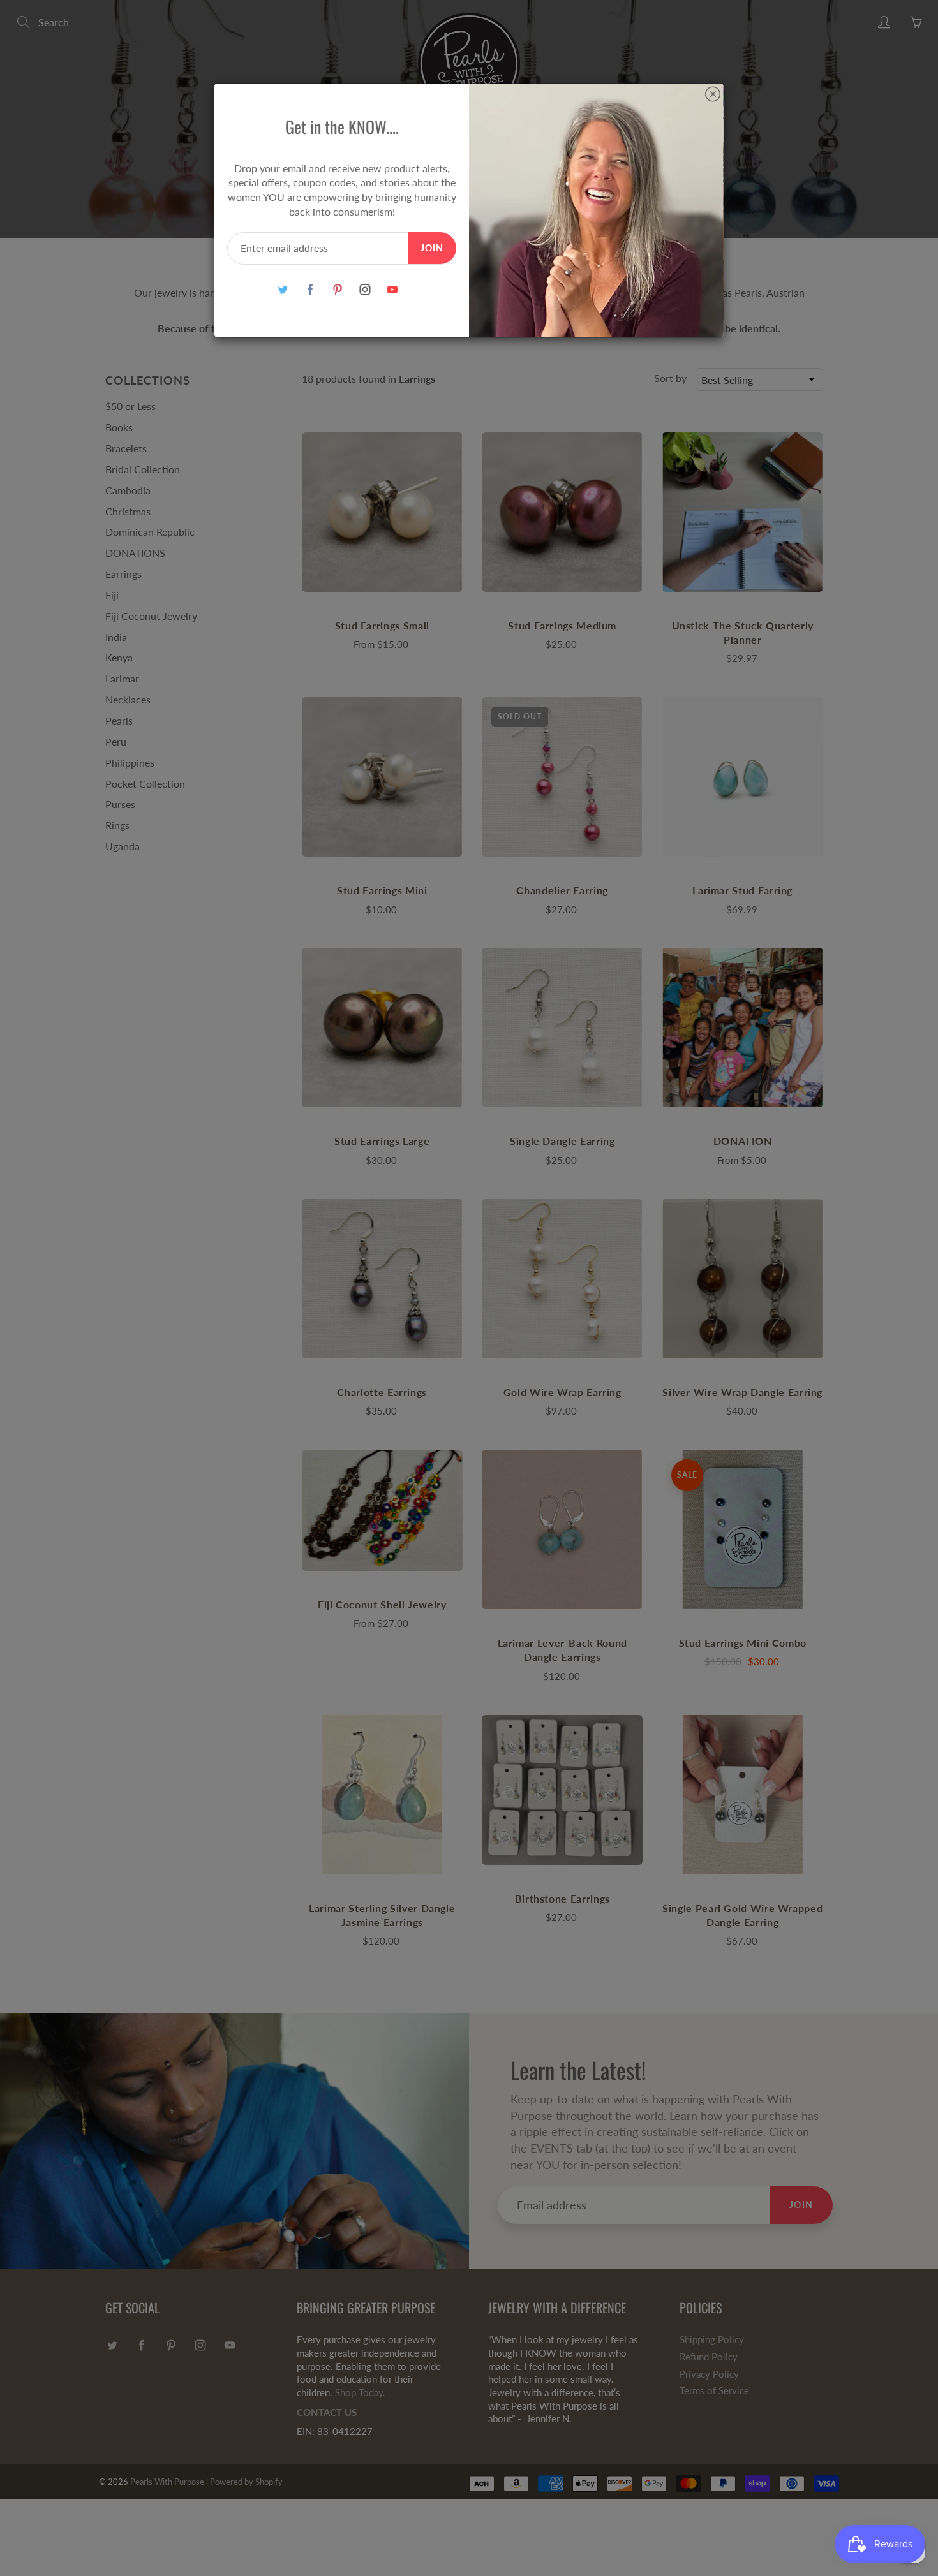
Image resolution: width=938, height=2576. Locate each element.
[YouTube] (392, 290)
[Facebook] (310, 290)
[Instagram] (365, 290)
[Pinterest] (337, 290)
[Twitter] (282, 290)
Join (432, 248)
